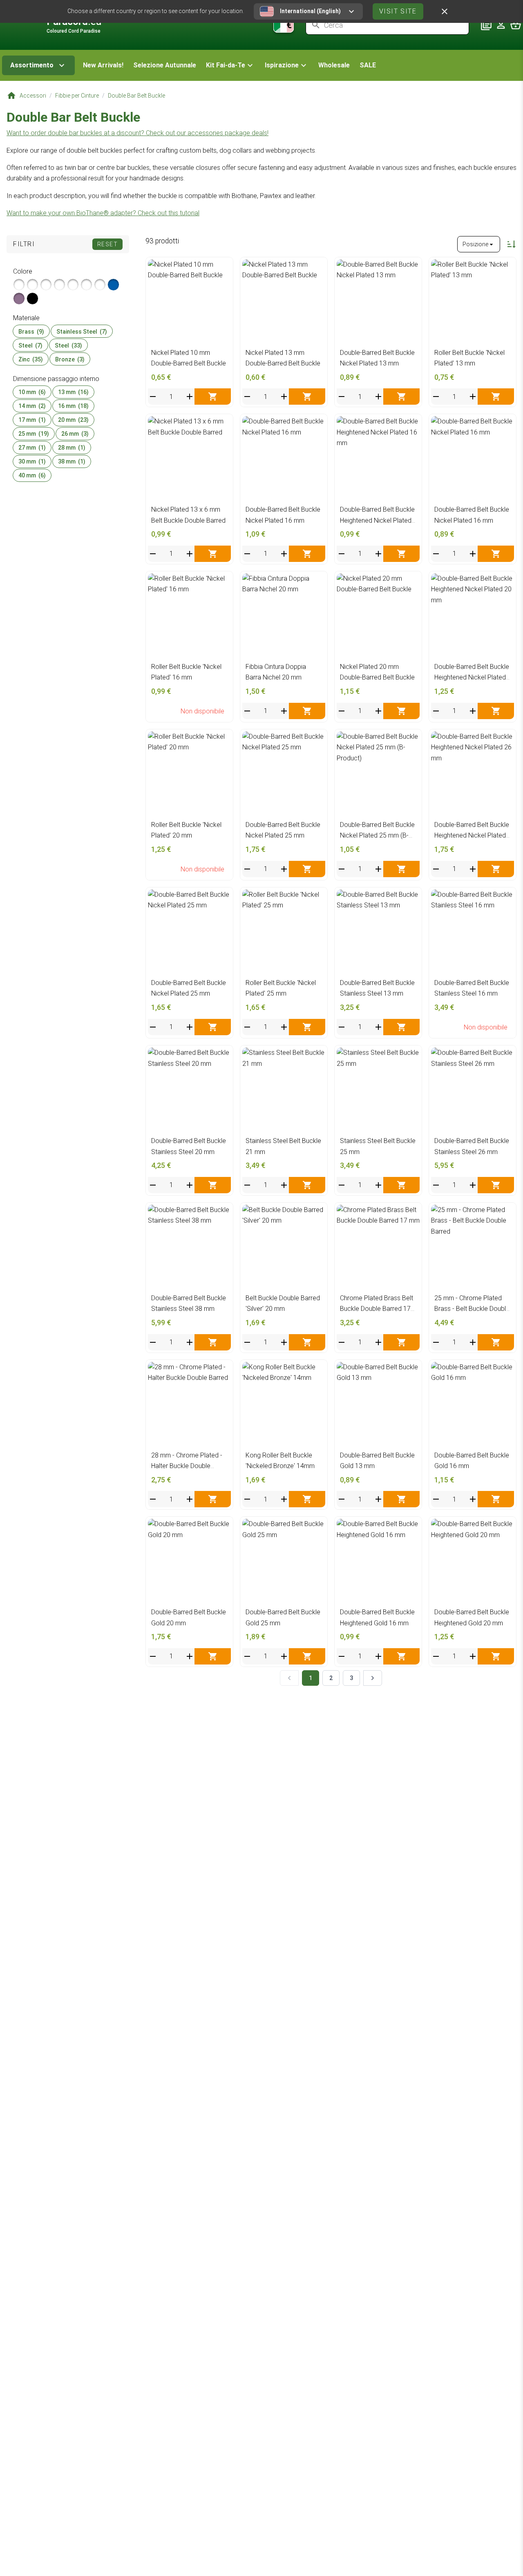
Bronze (70, 359)
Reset (107, 244)
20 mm (73, 420)
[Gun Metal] (73, 285)
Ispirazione (282, 65)
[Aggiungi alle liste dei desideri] (222, 268)
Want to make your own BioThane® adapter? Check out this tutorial (103, 213)
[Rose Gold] (59, 285)
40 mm (32, 475)
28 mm (72, 448)
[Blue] (113, 285)
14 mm (32, 406)
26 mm (75, 434)
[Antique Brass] (46, 285)
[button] (230, 65)
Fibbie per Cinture (77, 96)
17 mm (32, 420)
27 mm (32, 448)
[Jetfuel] (100, 285)
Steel (30, 345)
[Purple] (19, 299)
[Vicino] (445, 11)
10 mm (32, 392)
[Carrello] (516, 25)
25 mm (34, 434)
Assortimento (32, 65)
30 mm (32, 461)
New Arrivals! (103, 65)
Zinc (31, 359)
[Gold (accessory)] (32, 285)
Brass (31, 331)
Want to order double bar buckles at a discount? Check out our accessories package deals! (137, 133)
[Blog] (486, 25)
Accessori (33, 96)
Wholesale (334, 65)
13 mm (73, 392)
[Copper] (86, 285)
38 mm (72, 461)
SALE (368, 65)
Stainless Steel (82, 331)
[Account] (501, 25)
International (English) (310, 11)
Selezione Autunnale (165, 65)
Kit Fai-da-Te (226, 65)
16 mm (73, 406)
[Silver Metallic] (19, 285)
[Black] (32, 299)
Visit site (398, 11)
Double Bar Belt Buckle (136, 96)
